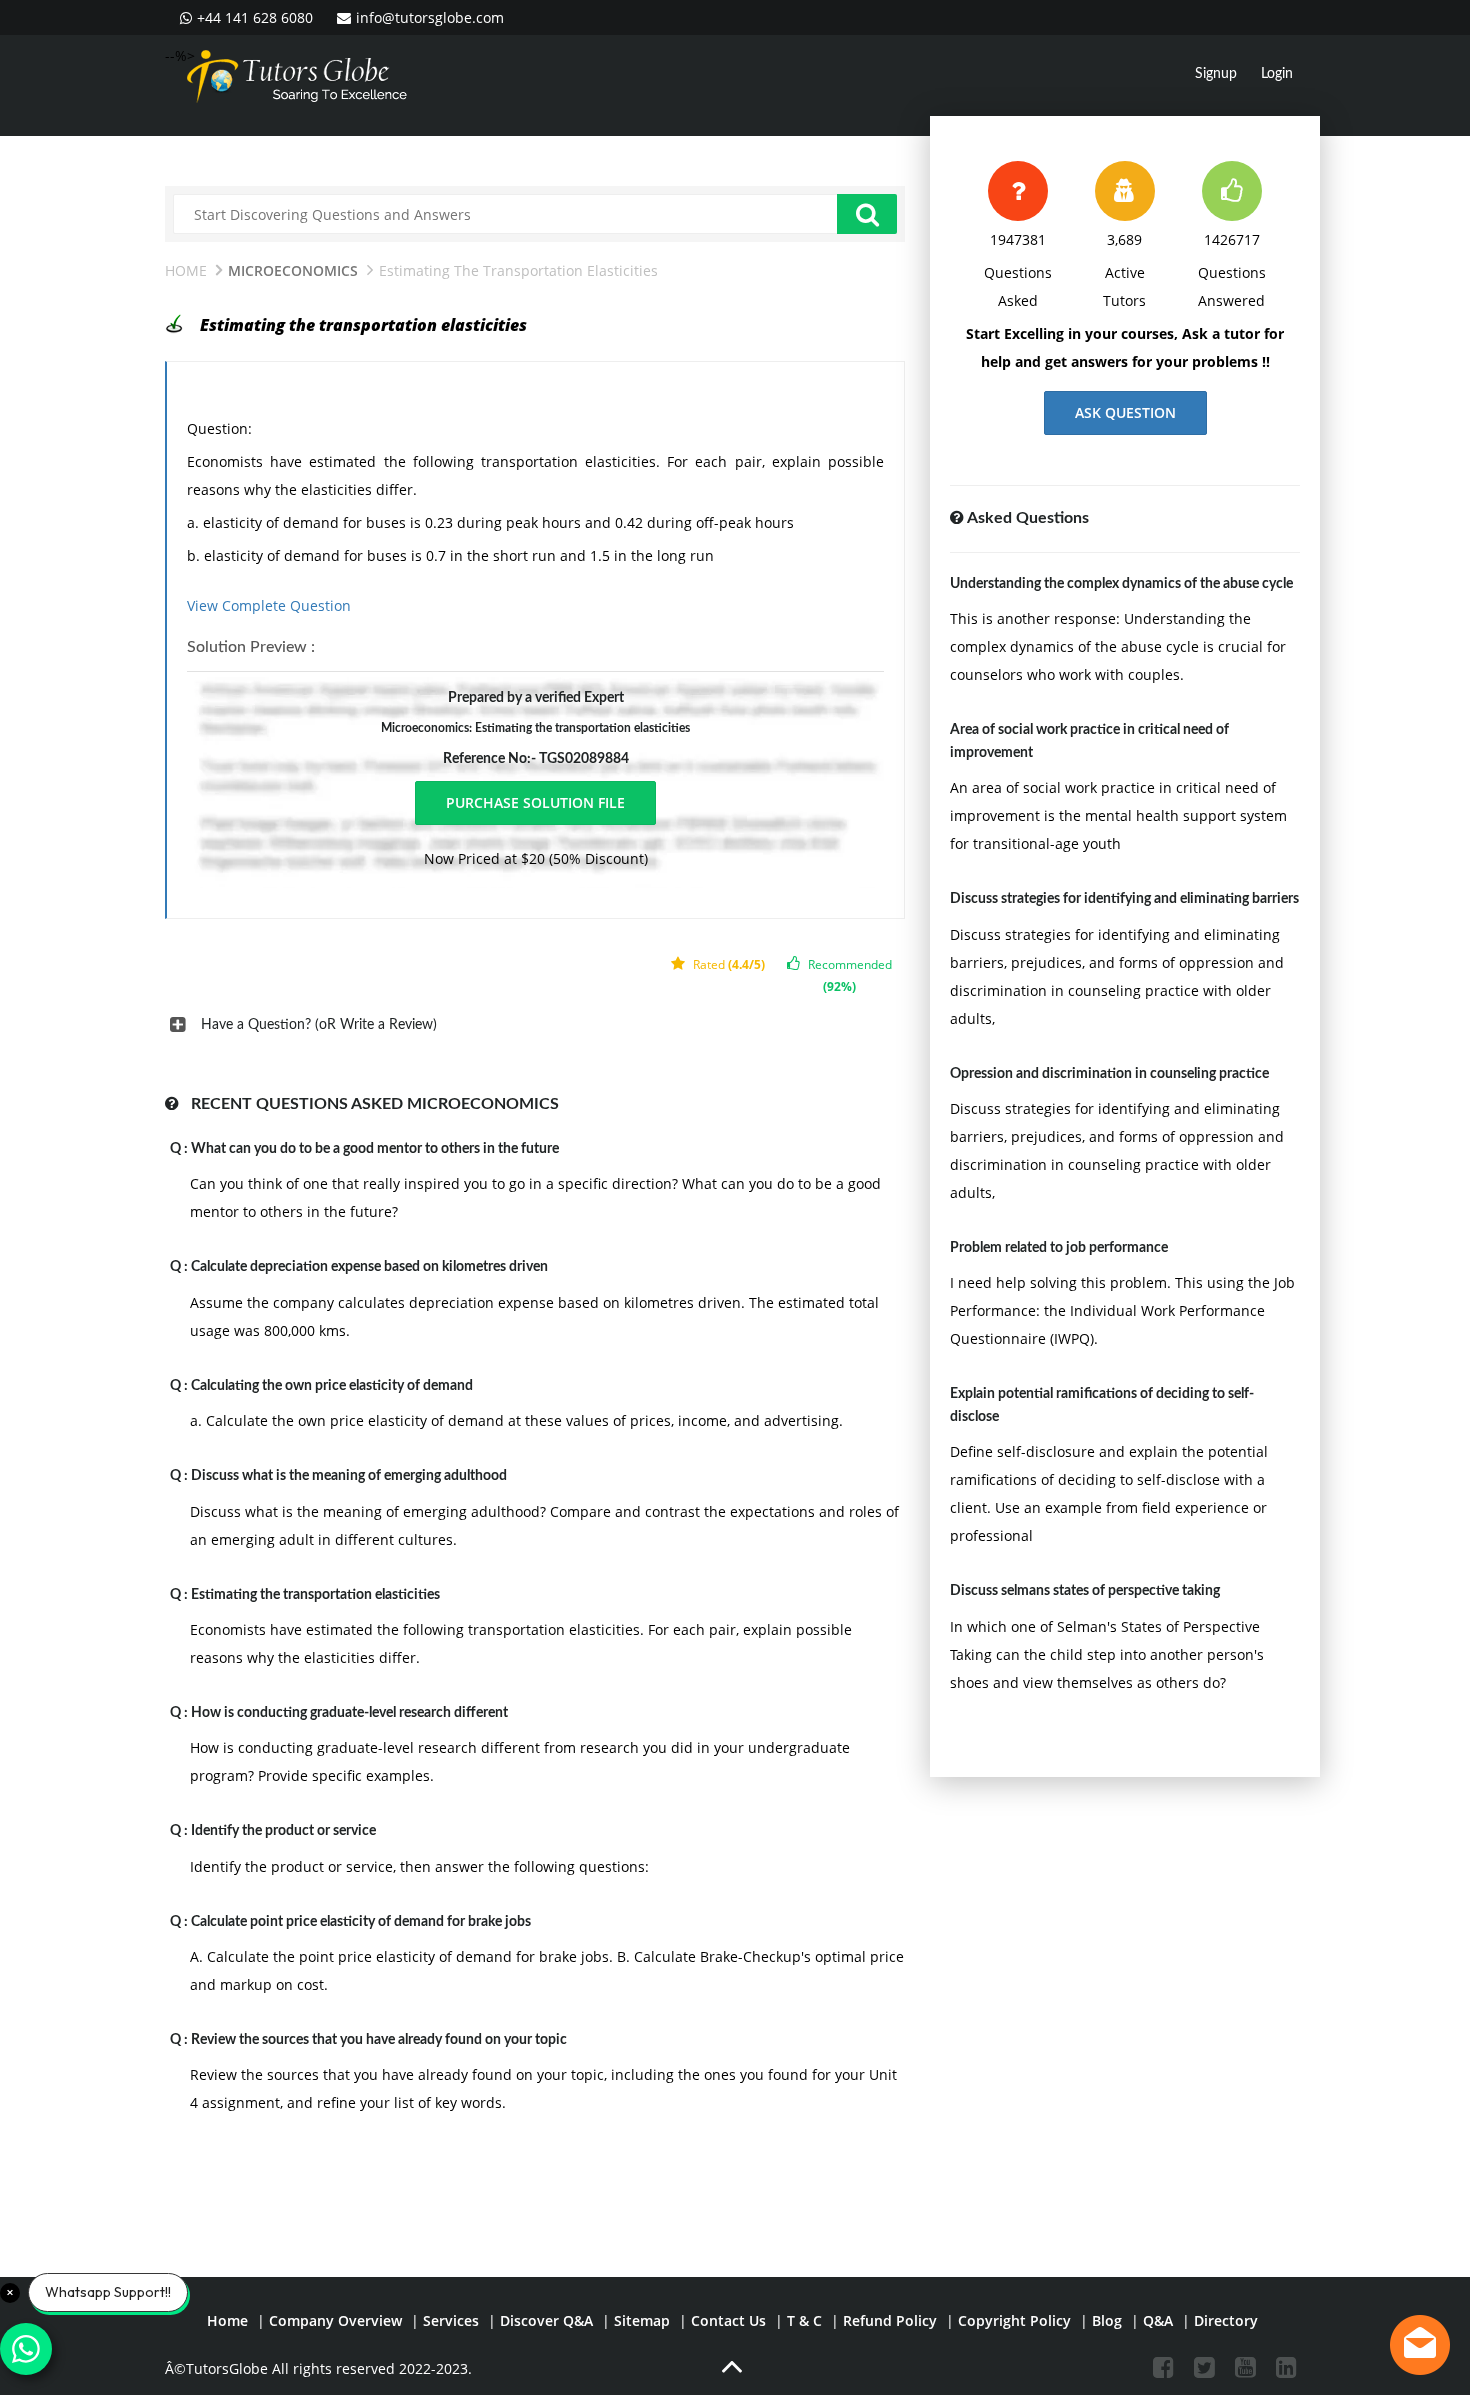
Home (186, 270)
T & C (804, 2320)
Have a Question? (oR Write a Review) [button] (319, 1025)
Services (451, 2320)
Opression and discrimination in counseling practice (1109, 1074)
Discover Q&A (546, 2320)
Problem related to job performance (1059, 1248)
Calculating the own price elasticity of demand (332, 1386)
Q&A (1158, 2320)
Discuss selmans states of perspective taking (1085, 1591)
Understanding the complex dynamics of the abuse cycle (1121, 584)
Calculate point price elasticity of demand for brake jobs (361, 1922)
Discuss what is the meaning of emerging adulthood (349, 1476)
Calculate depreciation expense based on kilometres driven (369, 1267)
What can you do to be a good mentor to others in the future (375, 1149)
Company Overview (335, 2320)
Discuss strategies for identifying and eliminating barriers (1124, 899)
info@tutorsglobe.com (430, 17)
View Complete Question (269, 605)
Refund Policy (890, 2320)
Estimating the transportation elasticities (315, 1595)
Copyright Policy (1014, 2320)
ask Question (1125, 412)
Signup (1216, 74)
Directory (1226, 2320)
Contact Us (728, 2320)
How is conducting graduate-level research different (349, 1713)
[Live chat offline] (1420, 2345)
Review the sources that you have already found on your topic (379, 2040)
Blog (1107, 2320)
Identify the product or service (283, 1831)
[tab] (535, 1025)
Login (1277, 74)
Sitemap (642, 2320)
